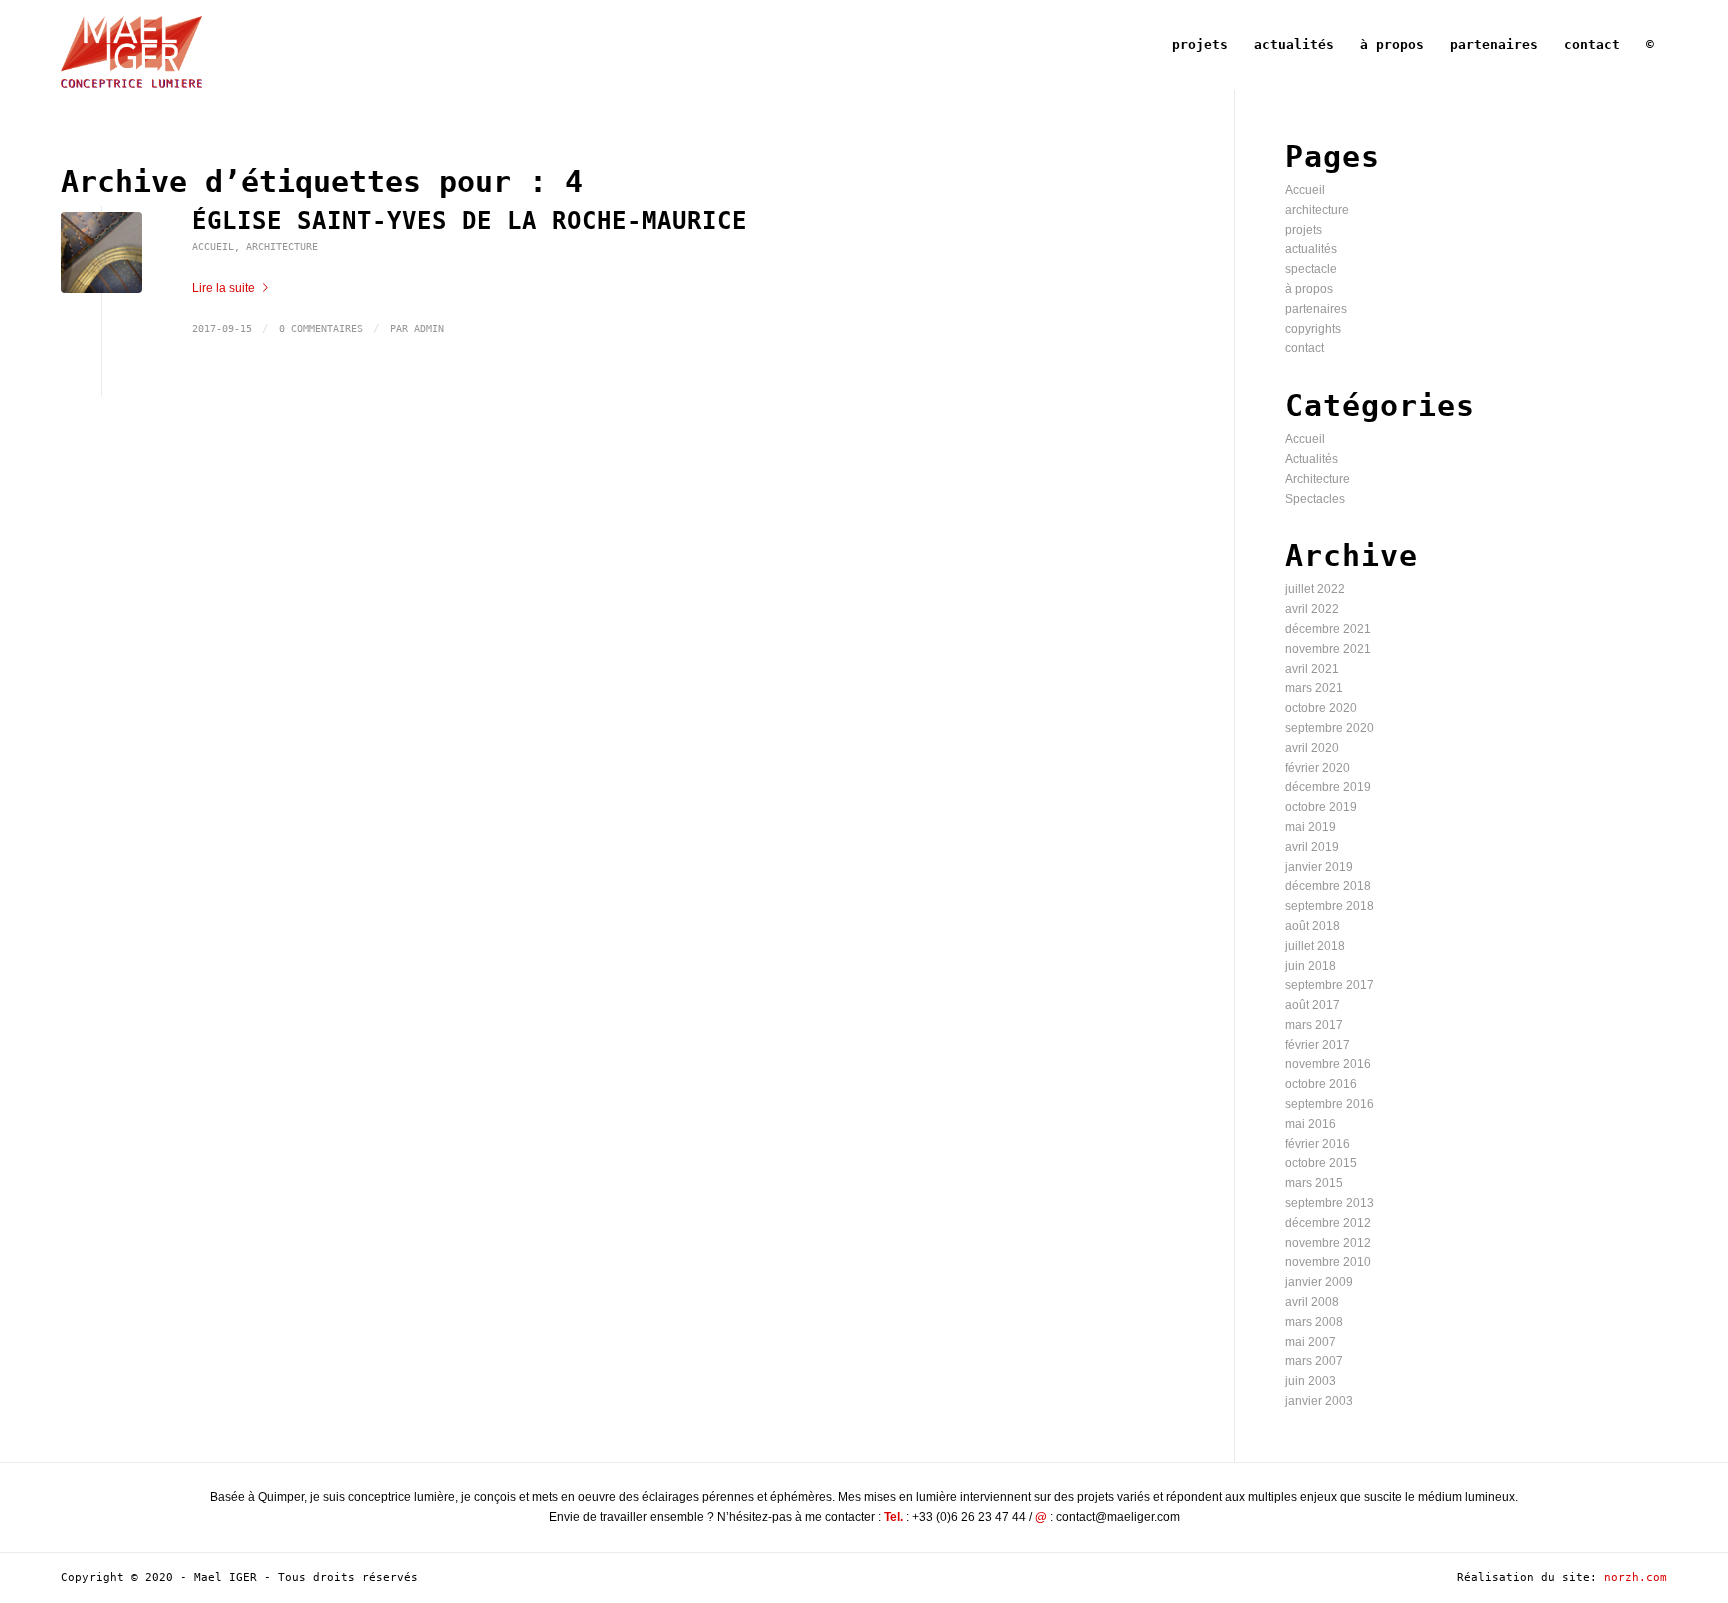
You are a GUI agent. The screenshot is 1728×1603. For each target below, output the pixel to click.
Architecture (282, 246)
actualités (1311, 249)
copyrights (1313, 329)
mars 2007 (1314, 1361)
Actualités (1311, 459)
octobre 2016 (1321, 1084)
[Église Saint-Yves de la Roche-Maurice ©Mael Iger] (101, 252)
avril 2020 (1312, 748)
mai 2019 (1310, 827)
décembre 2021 (1328, 629)
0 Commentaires (321, 328)
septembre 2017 (1329, 985)
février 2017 (1317, 1045)
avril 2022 (1312, 609)
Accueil (213, 246)
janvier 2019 (1319, 867)
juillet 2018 (1315, 946)
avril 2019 (1312, 847)
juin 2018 (1310, 966)
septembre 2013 (1329, 1203)
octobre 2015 (1321, 1163)
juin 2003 (1310, 1381)
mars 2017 (1314, 1025)
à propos (1309, 289)
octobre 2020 (1321, 708)
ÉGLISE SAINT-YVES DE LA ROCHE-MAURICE (469, 221)
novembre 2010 (1328, 1262)
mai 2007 (1310, 1342)
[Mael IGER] (131, 45)
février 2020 (1317, 768)
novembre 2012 (1328, 1243)
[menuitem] (1200, 45)
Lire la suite (223, 288)
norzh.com (1635, 1577)
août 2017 (1312, 1005)
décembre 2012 (1328, 1223)
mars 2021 (1314, 688)
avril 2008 (1312, 1302)
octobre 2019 (1321, 807)
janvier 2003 (1319, 1401)
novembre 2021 (1328, 649)
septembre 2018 (1329, 906)
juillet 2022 (1315, 589)
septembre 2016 (1329, 1104)
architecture (1317, 210)
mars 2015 (1314, 1183)
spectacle (1311, 269)
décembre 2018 (1328, 886)
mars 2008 (1314, 1322)
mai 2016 (1310, 1124)
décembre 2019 (1328, 787)
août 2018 (1312, 926)
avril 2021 (1312, 669)
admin (429, 328)
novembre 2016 (1328, 1064)
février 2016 (1317, 1144)
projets (1303, 230)
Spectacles (1315, 499)
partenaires (1316, 309)
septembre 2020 (1329, 728)
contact (1304, 348)
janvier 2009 (1319, 1282)
